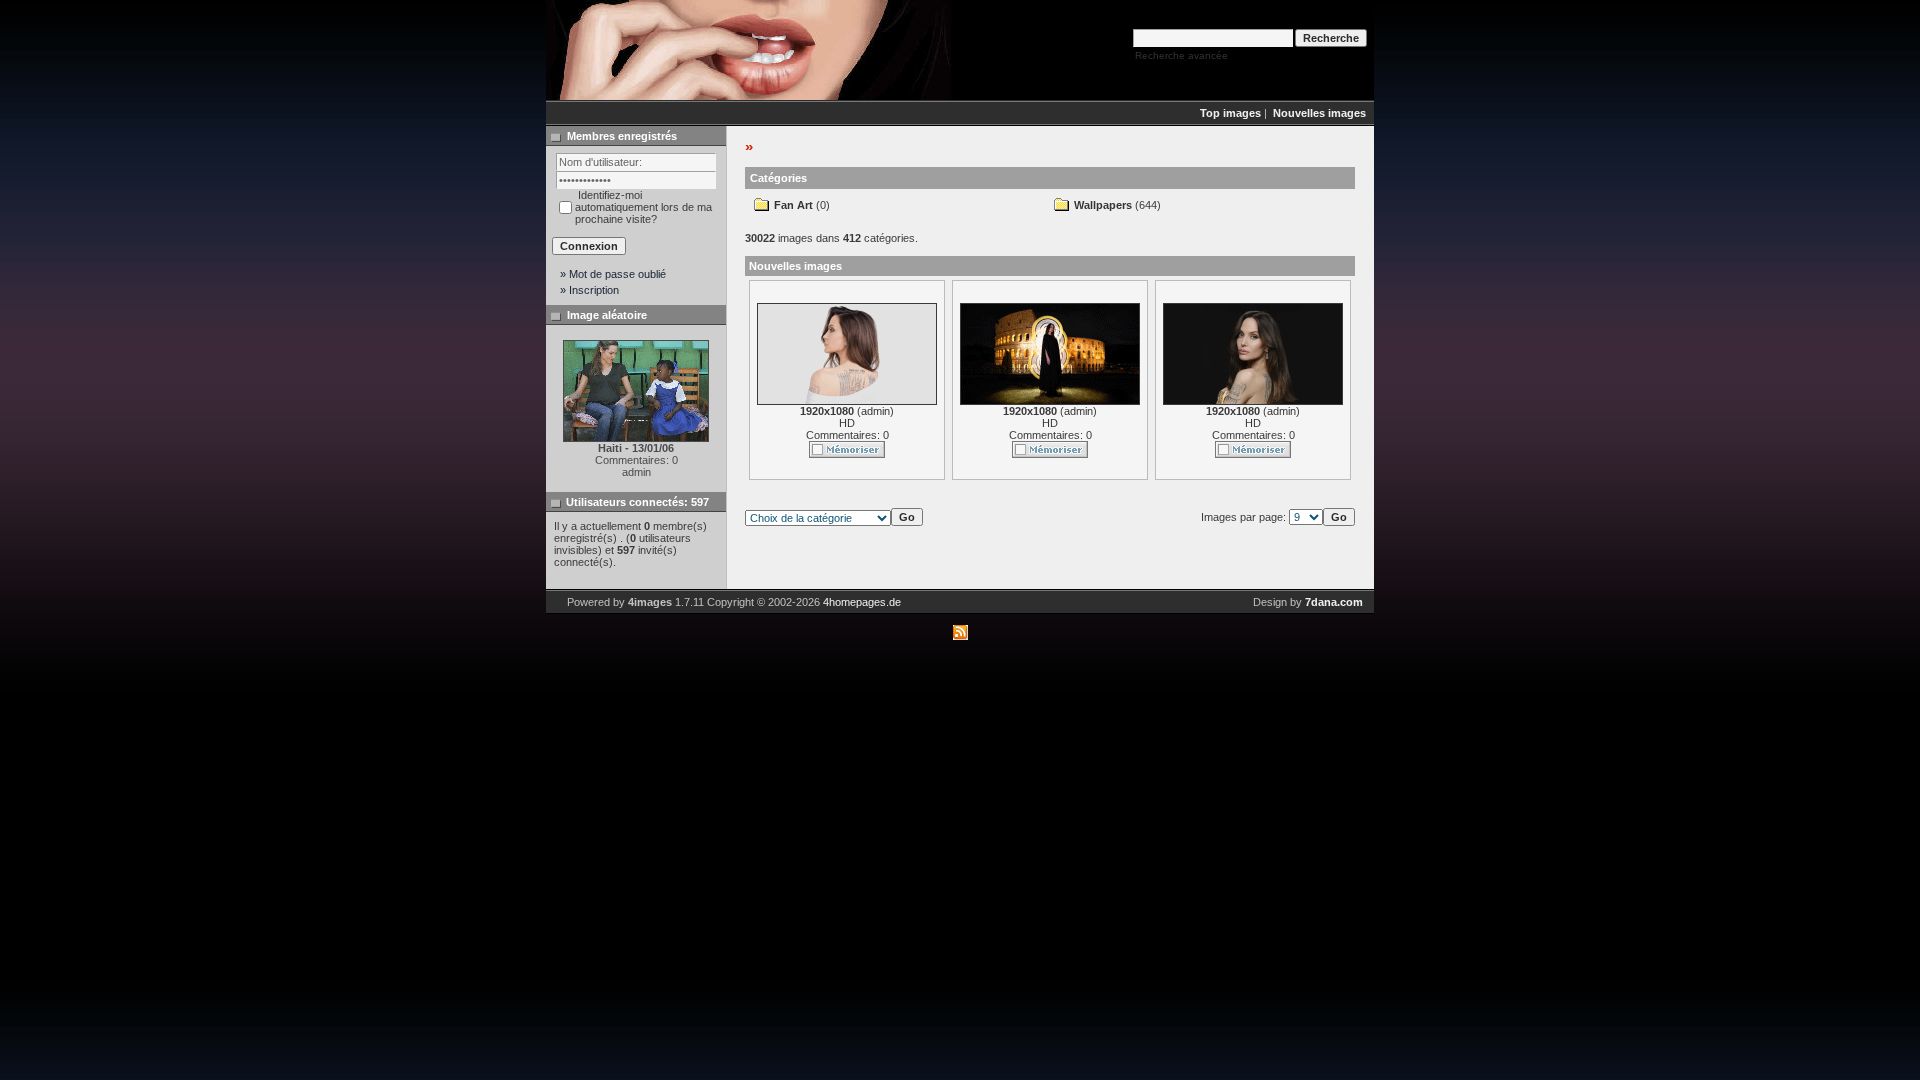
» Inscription (589, 290)
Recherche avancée (1181, 55)
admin (875, 411)
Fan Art (793, 205)
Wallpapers (1103, 205)
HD (847, 423)
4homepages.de (862, 602)
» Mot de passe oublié (613, 274)
